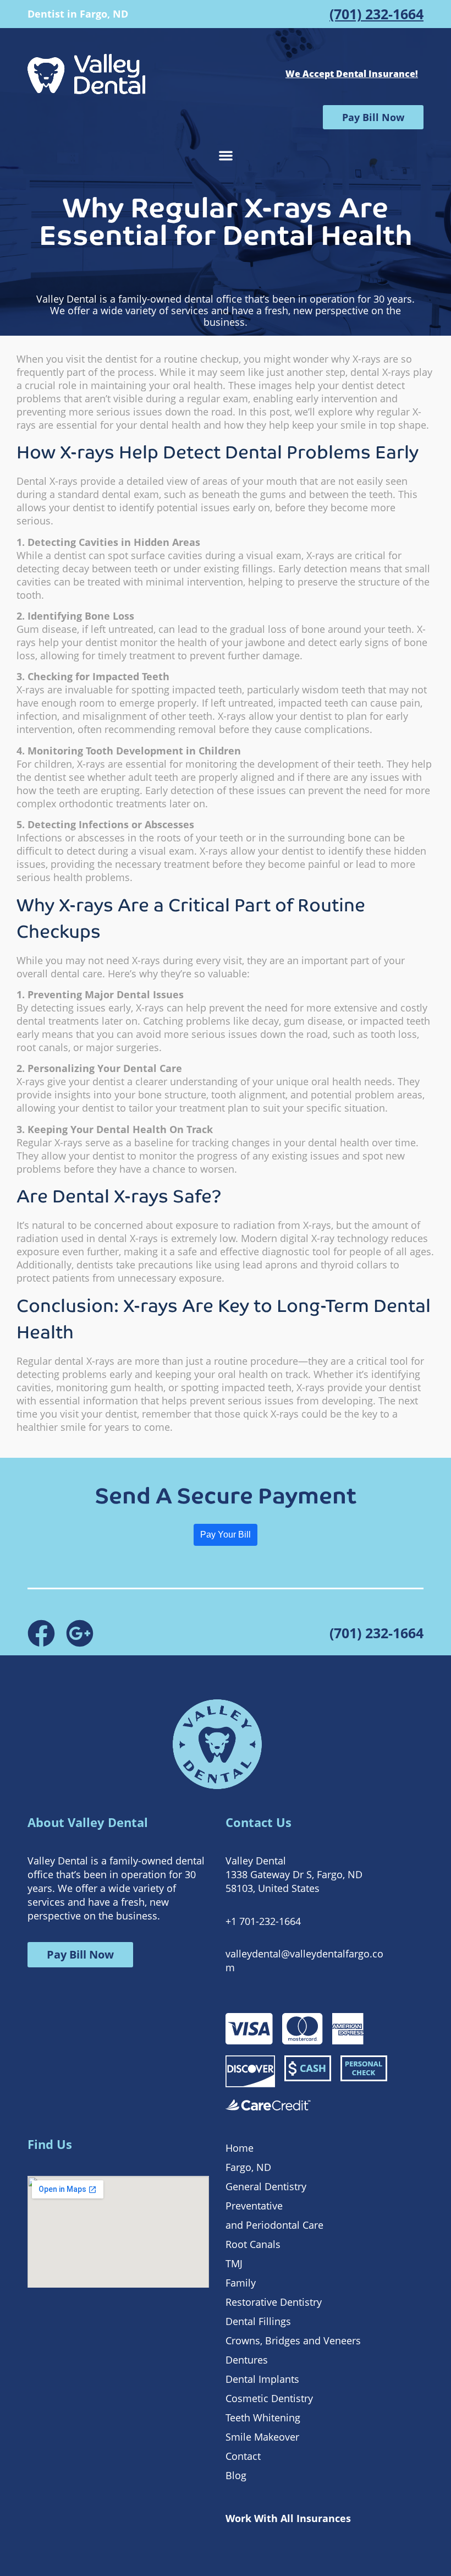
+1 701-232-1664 (263, 1921)
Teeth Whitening (263, 2418)
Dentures (247, 2360)
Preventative (254, 2206)
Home (240, 2148)
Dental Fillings (258, 2321)
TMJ (234, 2263)
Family (241, 2283)
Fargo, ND (248, 2167)
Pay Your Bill (226, 1535)
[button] (226, 155)
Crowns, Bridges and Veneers (293, 2340)
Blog (236, 2475)
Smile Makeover (262, 2437)
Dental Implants (262, 2379)
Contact (243, 2456)
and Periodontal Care (274, 2225)
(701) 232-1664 (376, 14)
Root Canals (253, 2244)
